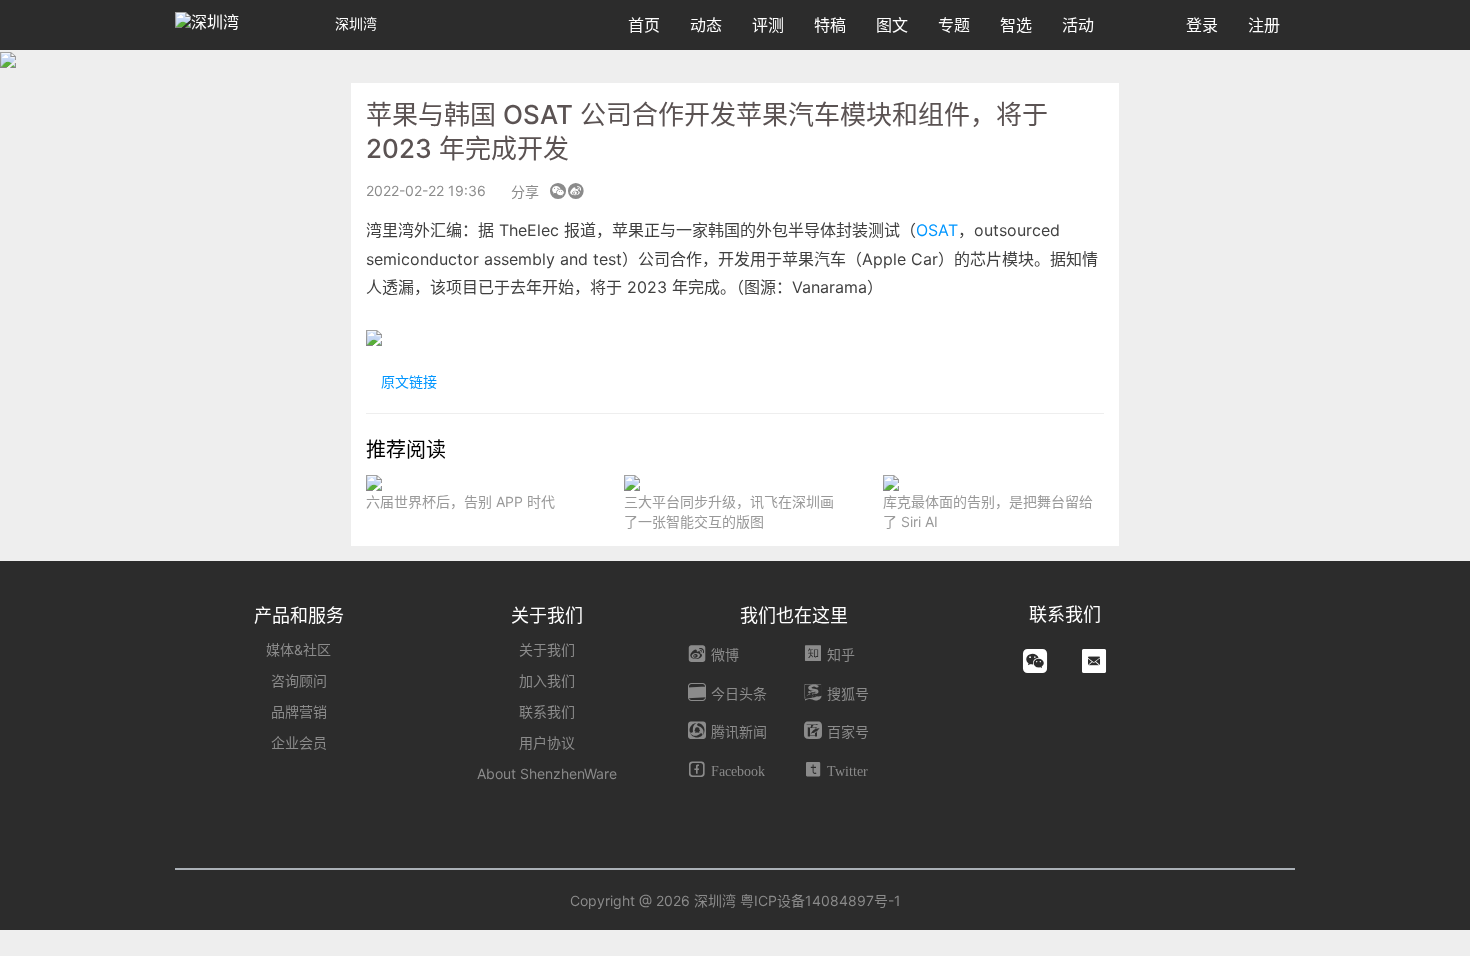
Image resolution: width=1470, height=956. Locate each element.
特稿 (830, 25)
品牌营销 (299, 711)
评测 (768, 25)
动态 (706, 25)
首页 (644, 25)
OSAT (937, 230)
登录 (1202, 25)
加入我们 (547, 680)
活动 (1078, 25)
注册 (1264, 25)
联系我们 (547, 711)
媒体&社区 (298, 649)
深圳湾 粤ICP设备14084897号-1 (797, 900)
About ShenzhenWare (547, 773)
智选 (1016, 25)
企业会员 (299, 742)
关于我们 (547, 649)
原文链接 (407, 381)
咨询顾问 (299, 680)
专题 (954, 25)
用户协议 (547, 742)
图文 (892, 25)
